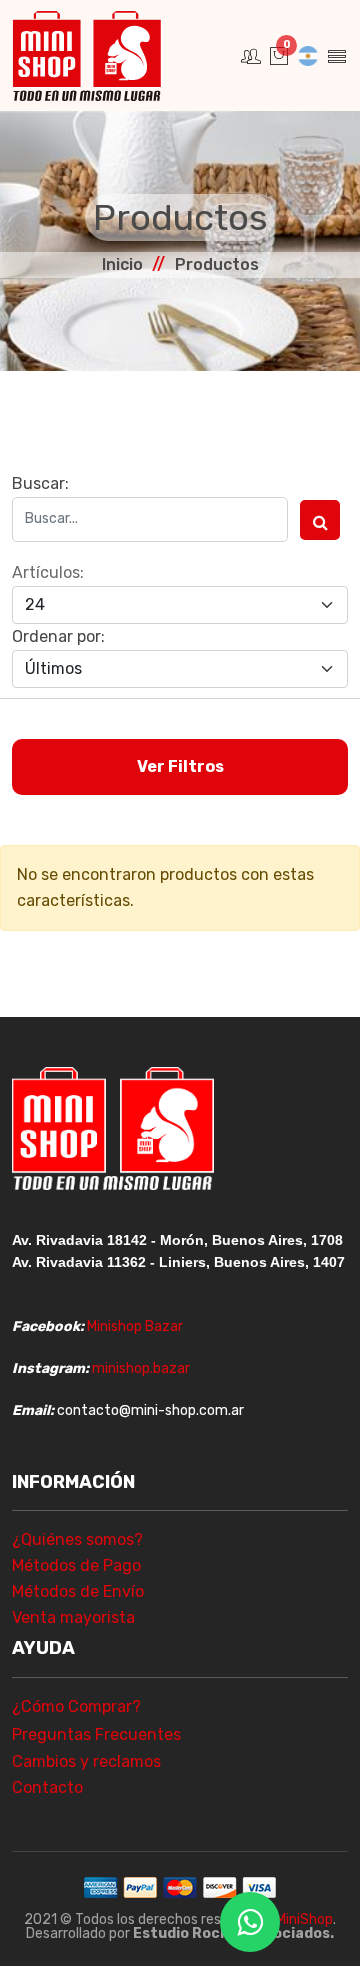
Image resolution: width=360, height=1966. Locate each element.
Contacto (47, 1787)
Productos (217, 264)
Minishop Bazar (135, 1326)
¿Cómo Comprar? (76, 1706)
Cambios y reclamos (86, 1761)
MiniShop (304, 1919)
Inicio (122, 264)
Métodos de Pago (76, 1565)
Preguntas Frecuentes (96, 1734)
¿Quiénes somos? (77, 1539)
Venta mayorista (73, 1617)
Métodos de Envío (78, 1591)
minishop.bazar (141, 1368)
